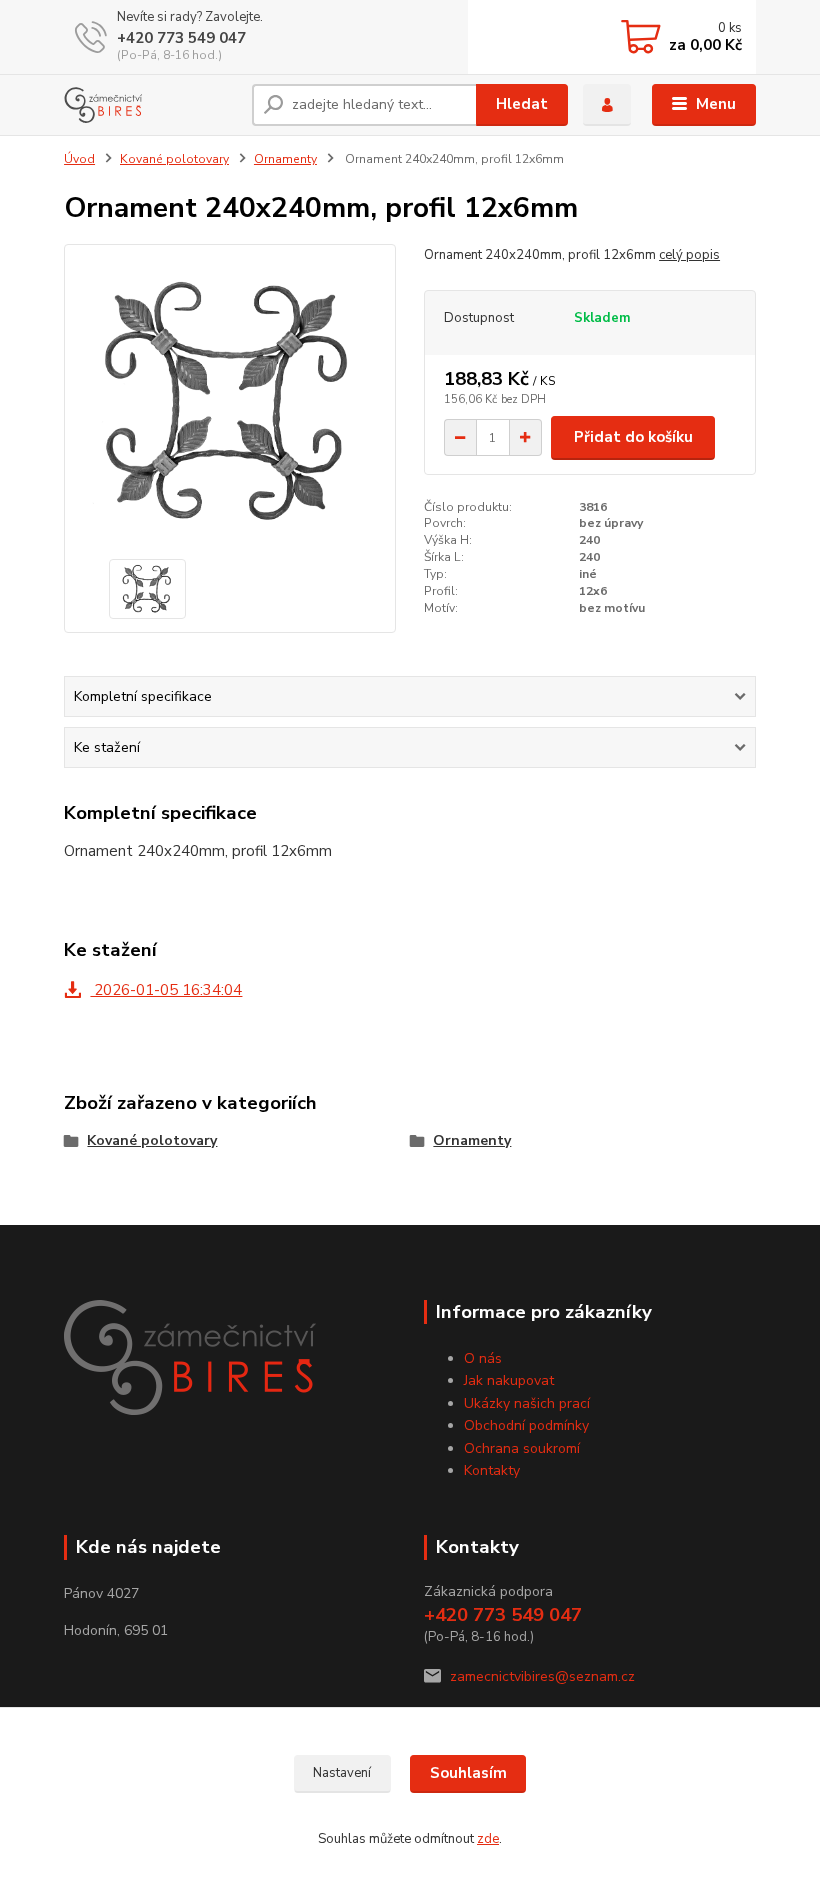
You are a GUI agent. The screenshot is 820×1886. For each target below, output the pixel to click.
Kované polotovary (174, 159)
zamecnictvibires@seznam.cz (542, 1676)
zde (488, 1839)
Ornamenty (285, 159)
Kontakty (492, 1470)
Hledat (522, 104)
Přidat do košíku (633, 437)
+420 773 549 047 (181, 38)
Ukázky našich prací (527, 1403)
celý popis (689, 255)
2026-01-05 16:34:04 (166, 990)
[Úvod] (150, 105)
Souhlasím (468, 1773)
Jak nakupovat (509, 1380)
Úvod (79, 159)
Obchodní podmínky (526, 1425)
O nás (483, 1358)
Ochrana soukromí (522, 1448)
